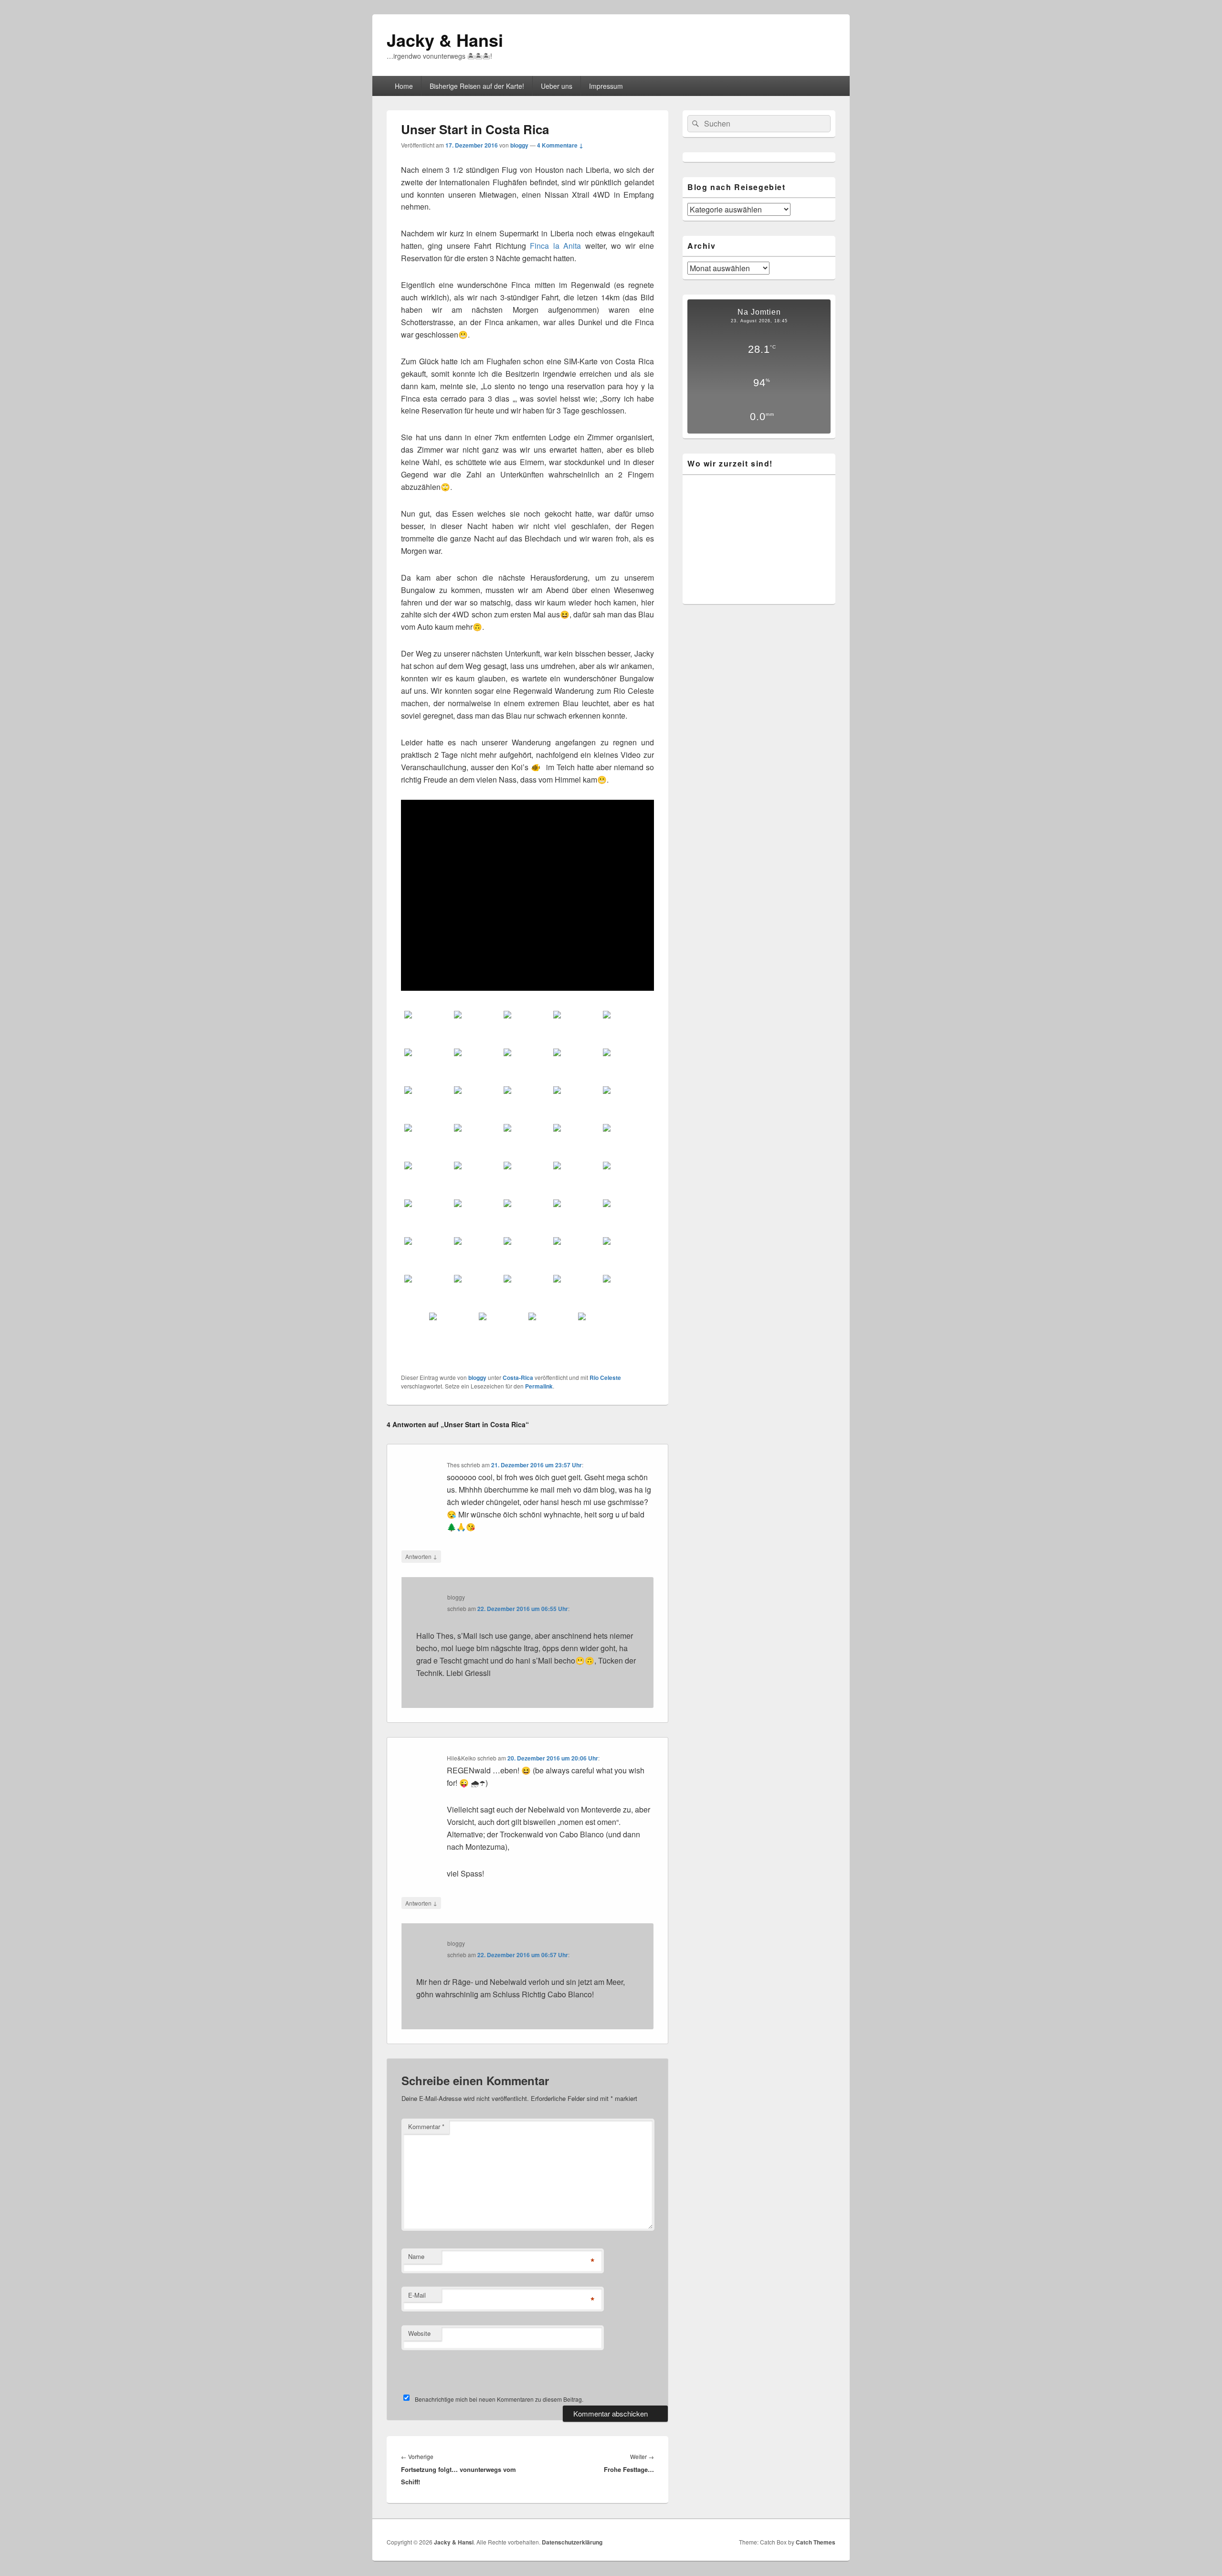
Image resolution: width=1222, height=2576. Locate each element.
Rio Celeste (605, 1378)
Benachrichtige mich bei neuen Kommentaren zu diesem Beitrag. (499, 2399)
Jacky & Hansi (445, 40)
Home (404, 86)
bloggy (519, 145)
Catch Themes (816, 2542)
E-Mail (417, 2295)
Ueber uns (557, 86)
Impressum (606, 86)
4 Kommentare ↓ (560, 145)
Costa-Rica (518, 1378)
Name (416, 2256)
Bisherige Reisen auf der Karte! (477, 86)
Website (419, 2333)
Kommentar (426, 2126)
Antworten (421, 1556)
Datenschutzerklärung (572, 2542)
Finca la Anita (555, 246)
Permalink (539, 1386)
